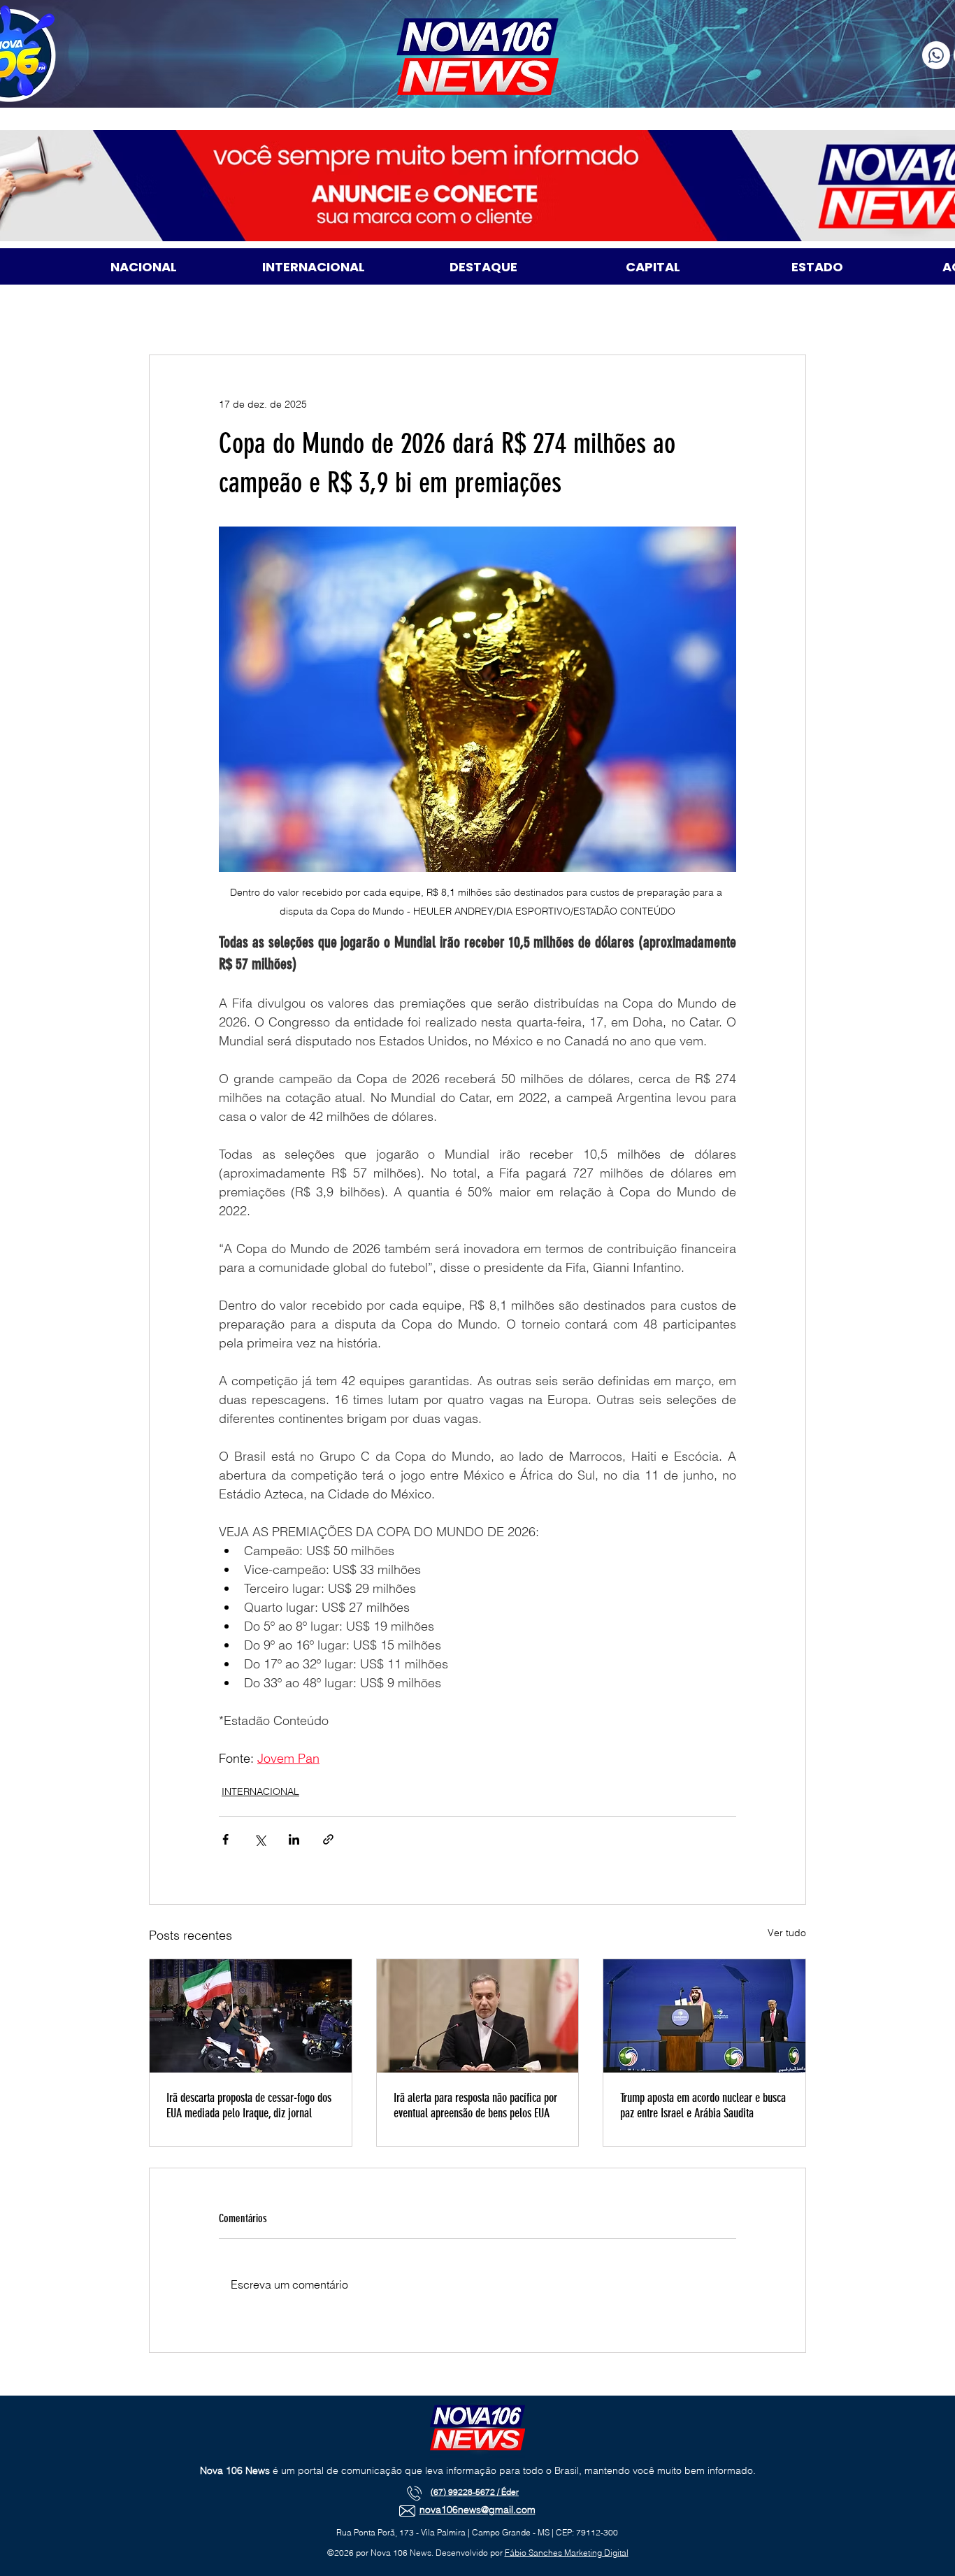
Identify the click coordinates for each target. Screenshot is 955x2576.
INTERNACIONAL (260, 1791)
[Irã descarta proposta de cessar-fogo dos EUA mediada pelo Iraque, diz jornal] (251, 2016)
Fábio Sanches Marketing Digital (567, 2553)
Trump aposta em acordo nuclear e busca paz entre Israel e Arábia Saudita (703, 2105)
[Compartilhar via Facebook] (225, 1839)
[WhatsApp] (936, 55)
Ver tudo (787, 1933)
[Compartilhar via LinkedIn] (294, 1839)
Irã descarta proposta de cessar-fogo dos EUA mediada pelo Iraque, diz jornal (249, 2105)
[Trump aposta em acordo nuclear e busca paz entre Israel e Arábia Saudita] (704, 2016)
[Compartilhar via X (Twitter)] (260, 1839)
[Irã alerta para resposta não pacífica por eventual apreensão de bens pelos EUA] (478, 2016)
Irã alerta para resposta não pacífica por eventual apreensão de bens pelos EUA (475, 2105)
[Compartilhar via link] (328, 1839)
